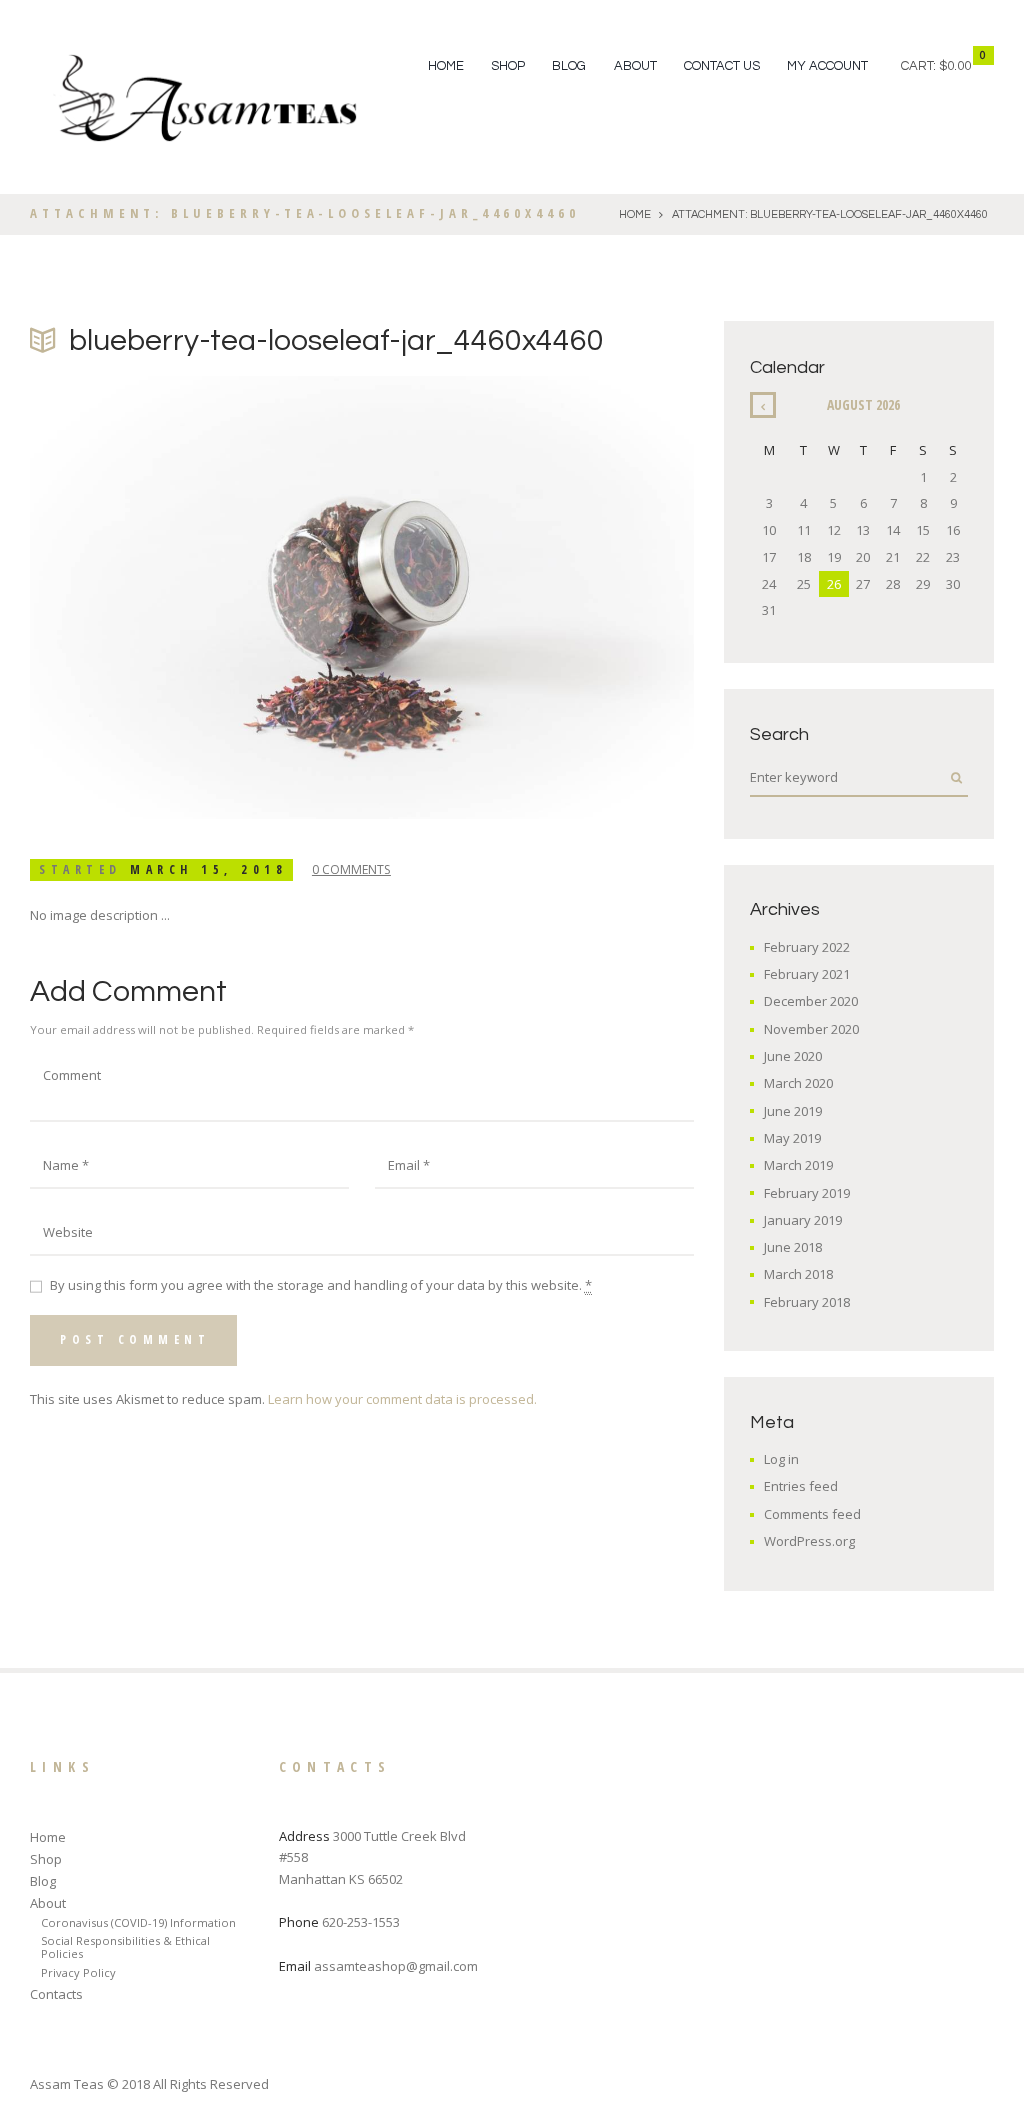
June (793, 1056)
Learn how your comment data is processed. (402, 1399)
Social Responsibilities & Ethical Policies (125, 1947)
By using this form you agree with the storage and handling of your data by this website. (321, 1285)
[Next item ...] (528, 598)
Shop (46, 1859)
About (48, 1903)
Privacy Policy (78, 1972)
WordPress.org (809, 1541)
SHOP (508, 66)
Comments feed (812, 1514)
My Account (827, 66)
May (792, 1138)
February (807, 947)
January (803, 1220)
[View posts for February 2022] (763, 405)
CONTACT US (722, 66)
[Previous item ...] (196, 598)
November (811, 1029)
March (798, 1083)
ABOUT (635, 66)
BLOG (569, 66)
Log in (781, 1459)
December (811, 1001)
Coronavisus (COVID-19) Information (138, 1922)
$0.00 (955, 66)
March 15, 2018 (208, 869)
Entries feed (801, 1486)
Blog (43, 1881)
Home (446, 66)
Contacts (56, 1994)
